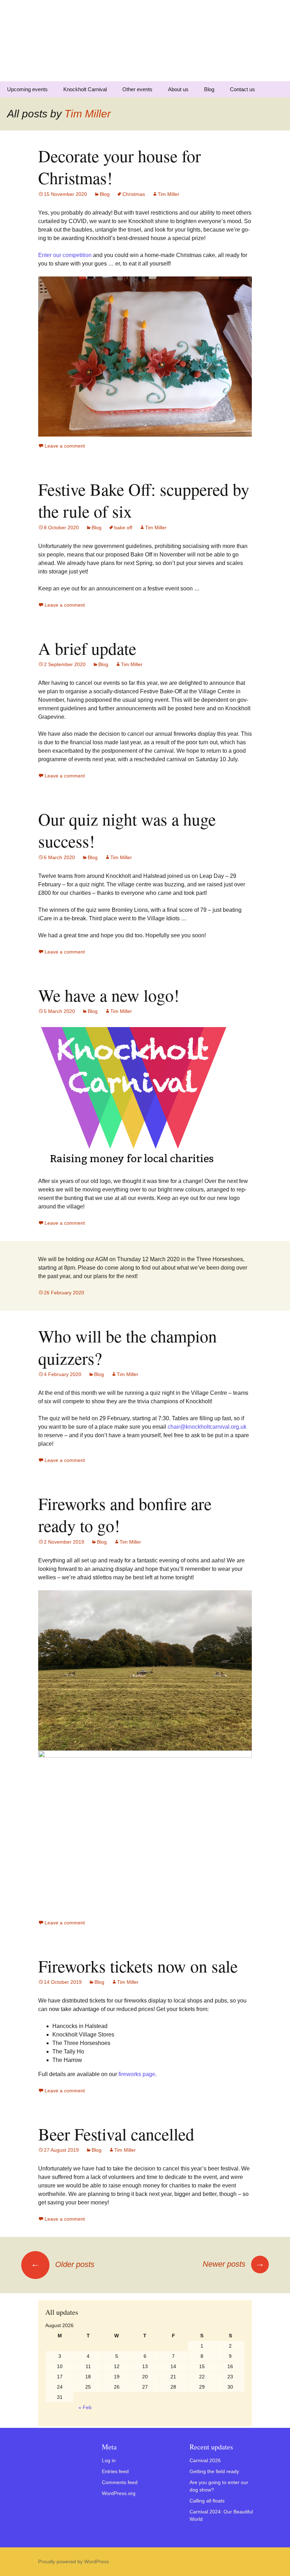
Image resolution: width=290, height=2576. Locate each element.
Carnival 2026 (205, 2460)
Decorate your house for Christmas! (120, 167)
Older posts (63, 2264)
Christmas (134, 194)
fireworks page (137, 2074)
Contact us (242, 89)
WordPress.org (119, 2493)
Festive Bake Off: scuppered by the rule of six (144, 500)
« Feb (85, 2407)
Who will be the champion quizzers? (127, 1347)
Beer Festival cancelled (116, 2134)
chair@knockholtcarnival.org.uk (207, 1427)
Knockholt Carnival (85, 89)
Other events (137, 89)
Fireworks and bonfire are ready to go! (125, 1514)
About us (178, 89)
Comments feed (120, 2482)
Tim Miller (88, 114)
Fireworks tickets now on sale (138, 1966)
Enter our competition (65, 255)
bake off (123, 528)
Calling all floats (207, 2501)
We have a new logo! (109, 995)
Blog (209, 89)
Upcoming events (27, 89)
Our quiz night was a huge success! (127, 830)
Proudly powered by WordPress (74, 2562)
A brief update (87, 648)
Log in (109, 2460)
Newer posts (234, 2264)
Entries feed (115, 2471)
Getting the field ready (214, 2471)
